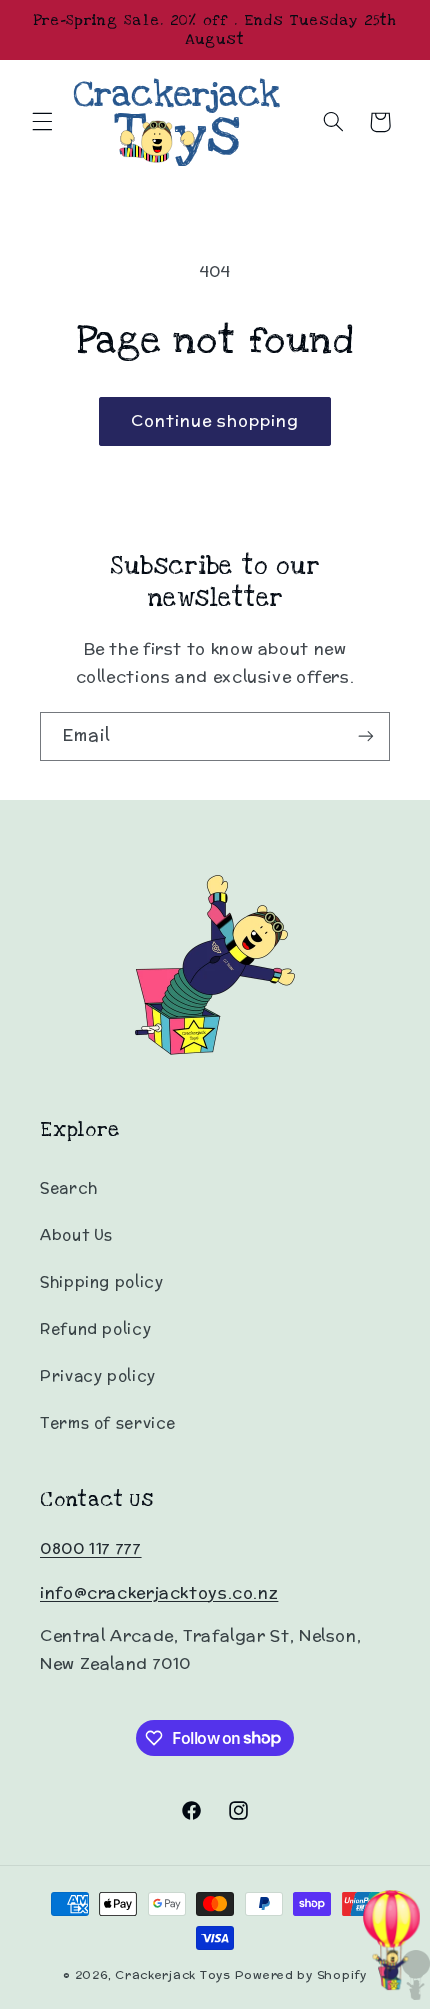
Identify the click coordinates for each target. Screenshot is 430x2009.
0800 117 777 (91, 1548)
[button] (42, 122)
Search (69, 1187)
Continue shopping (215, 420)
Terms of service (108, 1422)
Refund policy (95, 1328)
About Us (76, 1234)
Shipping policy (101, 1281)
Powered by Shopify (301, 1975)
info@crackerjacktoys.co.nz (159, 1592)
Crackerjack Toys (173, 1975)
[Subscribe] (366, 736)
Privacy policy (98, 1375)
